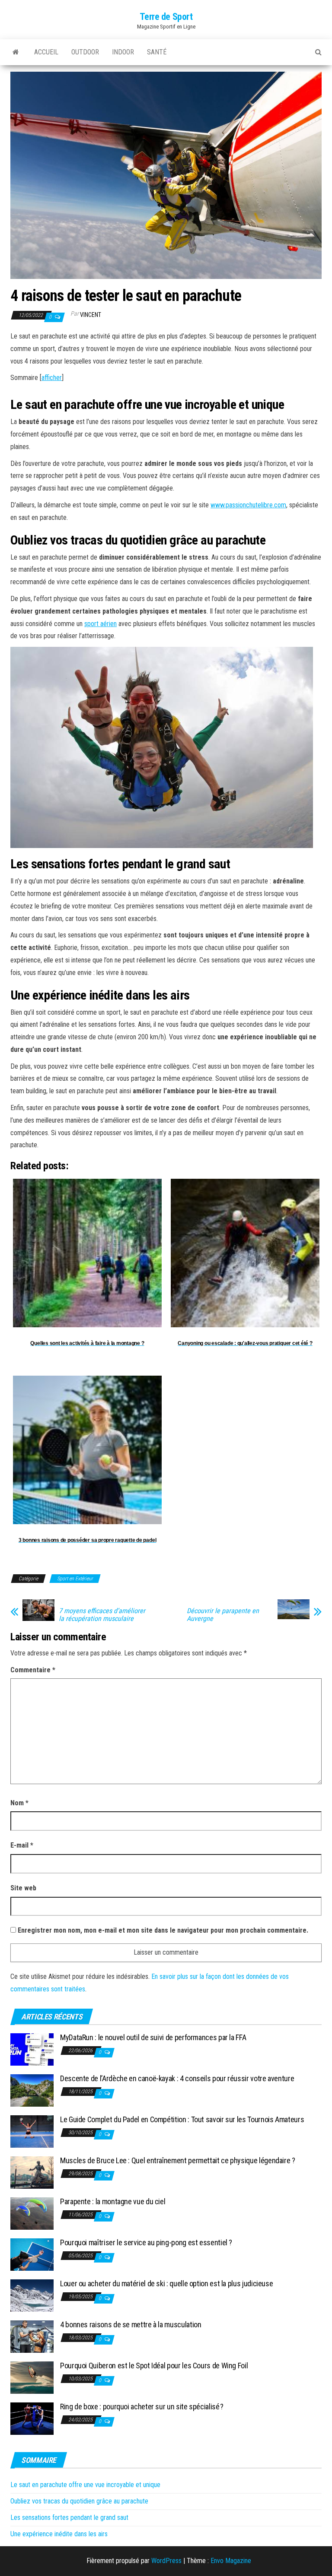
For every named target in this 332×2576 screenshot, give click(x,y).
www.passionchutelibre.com (248, 505)
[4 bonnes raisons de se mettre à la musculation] (32, 2336)
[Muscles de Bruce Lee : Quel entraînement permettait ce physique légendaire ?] (32, 2172)
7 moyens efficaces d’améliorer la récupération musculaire (102, 1615)
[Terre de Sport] (16, 52)
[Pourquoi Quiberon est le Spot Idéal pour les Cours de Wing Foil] (32, 2377)
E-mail (22, 1845)
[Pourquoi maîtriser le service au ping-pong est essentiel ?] (32, 2254)
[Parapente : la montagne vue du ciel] (32, 2213)
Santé (157, 52)
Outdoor (85, 52)
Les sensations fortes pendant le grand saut (69, 2517)
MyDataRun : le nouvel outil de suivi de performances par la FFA (153, 2037)
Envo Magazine (231, 2561)
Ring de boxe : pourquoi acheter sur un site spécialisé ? (142, 2407)
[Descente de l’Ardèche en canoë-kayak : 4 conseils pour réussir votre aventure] (32, 2090)
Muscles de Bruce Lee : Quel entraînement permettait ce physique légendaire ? (178, 2160)
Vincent (91, 315)
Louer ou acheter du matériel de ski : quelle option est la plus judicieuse (166, 2283)
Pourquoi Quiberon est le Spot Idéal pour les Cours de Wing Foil (154, 2366)
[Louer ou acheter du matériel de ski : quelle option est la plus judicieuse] (32, 2295)
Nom (19, 1803)
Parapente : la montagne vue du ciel (113, 2201)
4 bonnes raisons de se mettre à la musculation (131, 2324)
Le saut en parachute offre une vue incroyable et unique (85, 2485)
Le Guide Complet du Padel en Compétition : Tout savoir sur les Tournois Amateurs (182, 2119)
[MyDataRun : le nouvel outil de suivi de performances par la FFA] (32, 2049)
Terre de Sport (166, 17)
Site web (23, 1888)
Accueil (46, 52)
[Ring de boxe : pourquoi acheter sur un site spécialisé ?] (32, 2418)
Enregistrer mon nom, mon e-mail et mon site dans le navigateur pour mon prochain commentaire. (163, 1930)
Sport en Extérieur (75, 1579)
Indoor (123, 52)
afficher (52, 378)
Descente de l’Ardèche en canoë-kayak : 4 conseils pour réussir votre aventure (177, 2078)
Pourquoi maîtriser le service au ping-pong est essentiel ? (146, 2242)
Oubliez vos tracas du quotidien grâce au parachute (79, 2501)
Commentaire (33, 1670)
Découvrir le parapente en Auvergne (223, 1615)
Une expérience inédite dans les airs (59, 2534)
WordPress (166, 2561)
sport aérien (101, 624)
